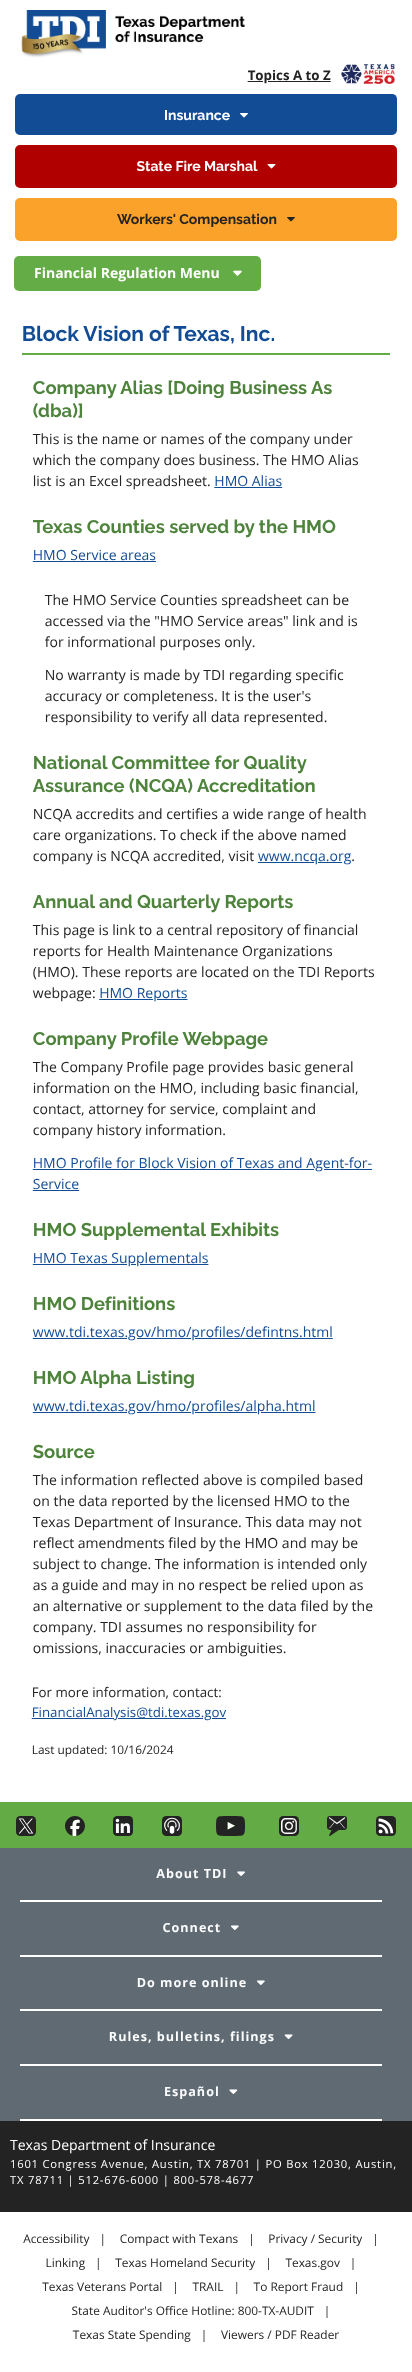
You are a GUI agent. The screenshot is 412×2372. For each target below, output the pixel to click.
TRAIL (207, 2287)
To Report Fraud (299, 2287)
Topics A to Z (289, 75)
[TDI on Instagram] (289, 1831)
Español (192, 2091)
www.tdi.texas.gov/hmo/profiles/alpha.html (174, 1406)
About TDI (191, 1873)
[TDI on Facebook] (75, 1831)
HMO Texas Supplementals (121, 1258)
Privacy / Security (315, 2239)
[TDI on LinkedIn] (123, 1831)
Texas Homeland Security (185, 2263)
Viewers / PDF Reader (280, 2335)
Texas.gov (312, 2263)
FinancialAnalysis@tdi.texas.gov (129, 1712)
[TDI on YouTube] (230, 1831)
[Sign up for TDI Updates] (337, 1831)
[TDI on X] (26, 1831)
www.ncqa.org (304, 856)
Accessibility (56, 2239)
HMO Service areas (94, 555)
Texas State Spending (132, 2335)
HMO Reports (143, 993)
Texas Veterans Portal (102, 2287)
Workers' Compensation (197, 220)
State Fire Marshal (197, 167)
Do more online (192, 1982)
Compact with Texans (179, 2239)
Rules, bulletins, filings (192, 2036)
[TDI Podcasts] (172, 1831)
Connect (192, 1927)
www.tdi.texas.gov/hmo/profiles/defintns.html (183, 1332)
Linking (66, 2263)
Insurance (197, 116)
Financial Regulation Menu (128, 273)
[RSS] (386, 1831)
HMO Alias (248, 481)
